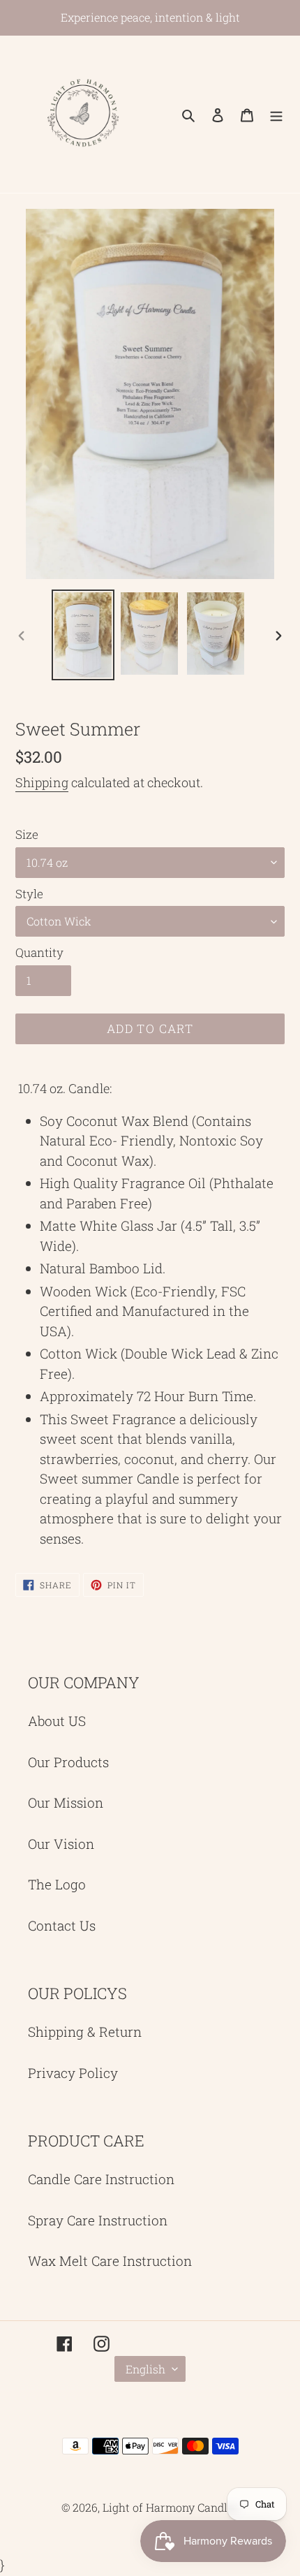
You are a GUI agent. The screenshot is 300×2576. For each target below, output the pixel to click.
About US (57, 1721)
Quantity (39, 952)
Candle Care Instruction (101, 2179)
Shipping (42, 782)
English (145, 2369)
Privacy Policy (73, 2073)
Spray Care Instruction (98, 2220)
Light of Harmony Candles (171, 2507)
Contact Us (62, 1925)
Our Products (68, 1762)
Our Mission (66, 1802)
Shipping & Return (85, 2032)
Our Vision (61, 1844)
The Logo (57, 1884)
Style (29, 894)
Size (27, 834)
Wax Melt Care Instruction (110, 2261)
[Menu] (276, 114)
